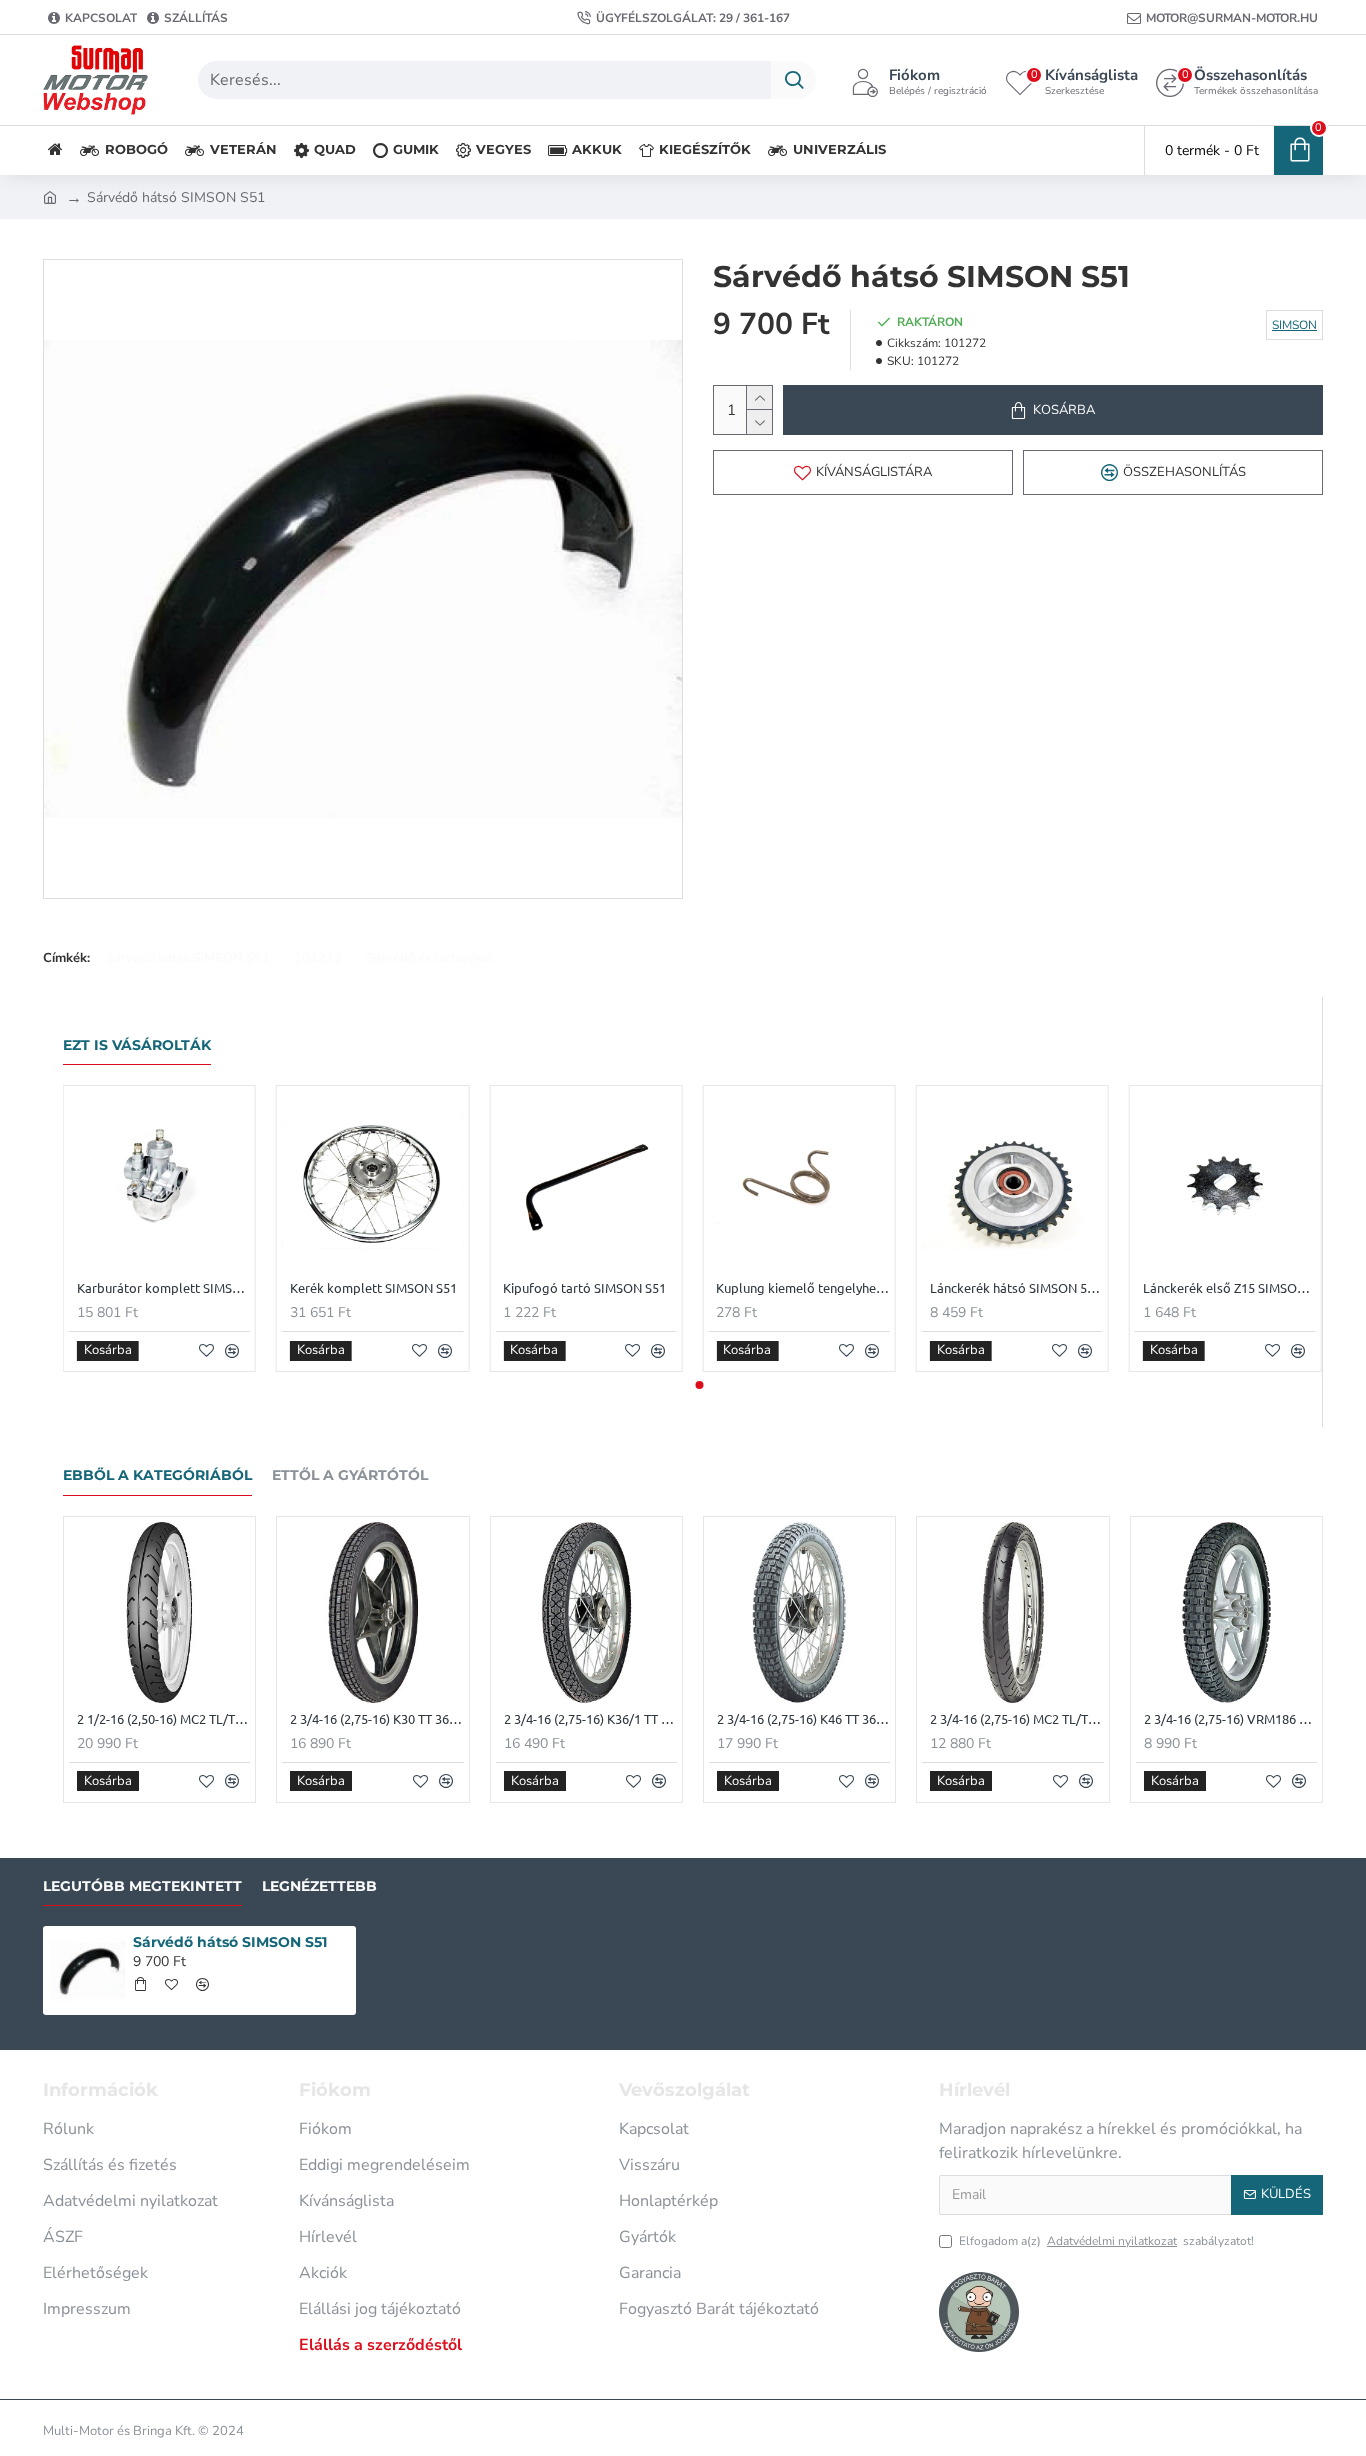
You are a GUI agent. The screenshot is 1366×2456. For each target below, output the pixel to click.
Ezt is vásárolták (137, 1045)
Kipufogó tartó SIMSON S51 (584, 1288)
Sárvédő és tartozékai (429, 958)
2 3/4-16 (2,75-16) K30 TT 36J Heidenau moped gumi (376, 1719)
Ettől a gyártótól (350, 1475)
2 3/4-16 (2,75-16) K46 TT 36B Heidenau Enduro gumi (803, 1719)
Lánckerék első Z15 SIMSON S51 (1229, 1288)
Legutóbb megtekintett (142, 1886)
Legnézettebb (319, 1886)
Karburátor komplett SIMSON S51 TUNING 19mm (163, 1288)
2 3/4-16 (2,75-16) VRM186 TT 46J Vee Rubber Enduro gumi (1230, 1719)
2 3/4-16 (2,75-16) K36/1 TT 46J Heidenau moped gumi (590, 1719)
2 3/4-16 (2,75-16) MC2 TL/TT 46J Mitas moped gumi (1016, 1719)
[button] (686, 1385)
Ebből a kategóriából (157, 1475)
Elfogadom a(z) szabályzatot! (1106, 2241)
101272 (318, 958)
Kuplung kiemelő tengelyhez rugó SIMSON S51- (802, 1288)
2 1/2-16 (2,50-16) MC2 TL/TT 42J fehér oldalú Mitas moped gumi (163, 1719)
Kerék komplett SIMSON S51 (373, 1288)
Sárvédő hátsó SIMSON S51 (188, 958)
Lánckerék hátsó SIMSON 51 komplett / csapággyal (1016, 1288)
